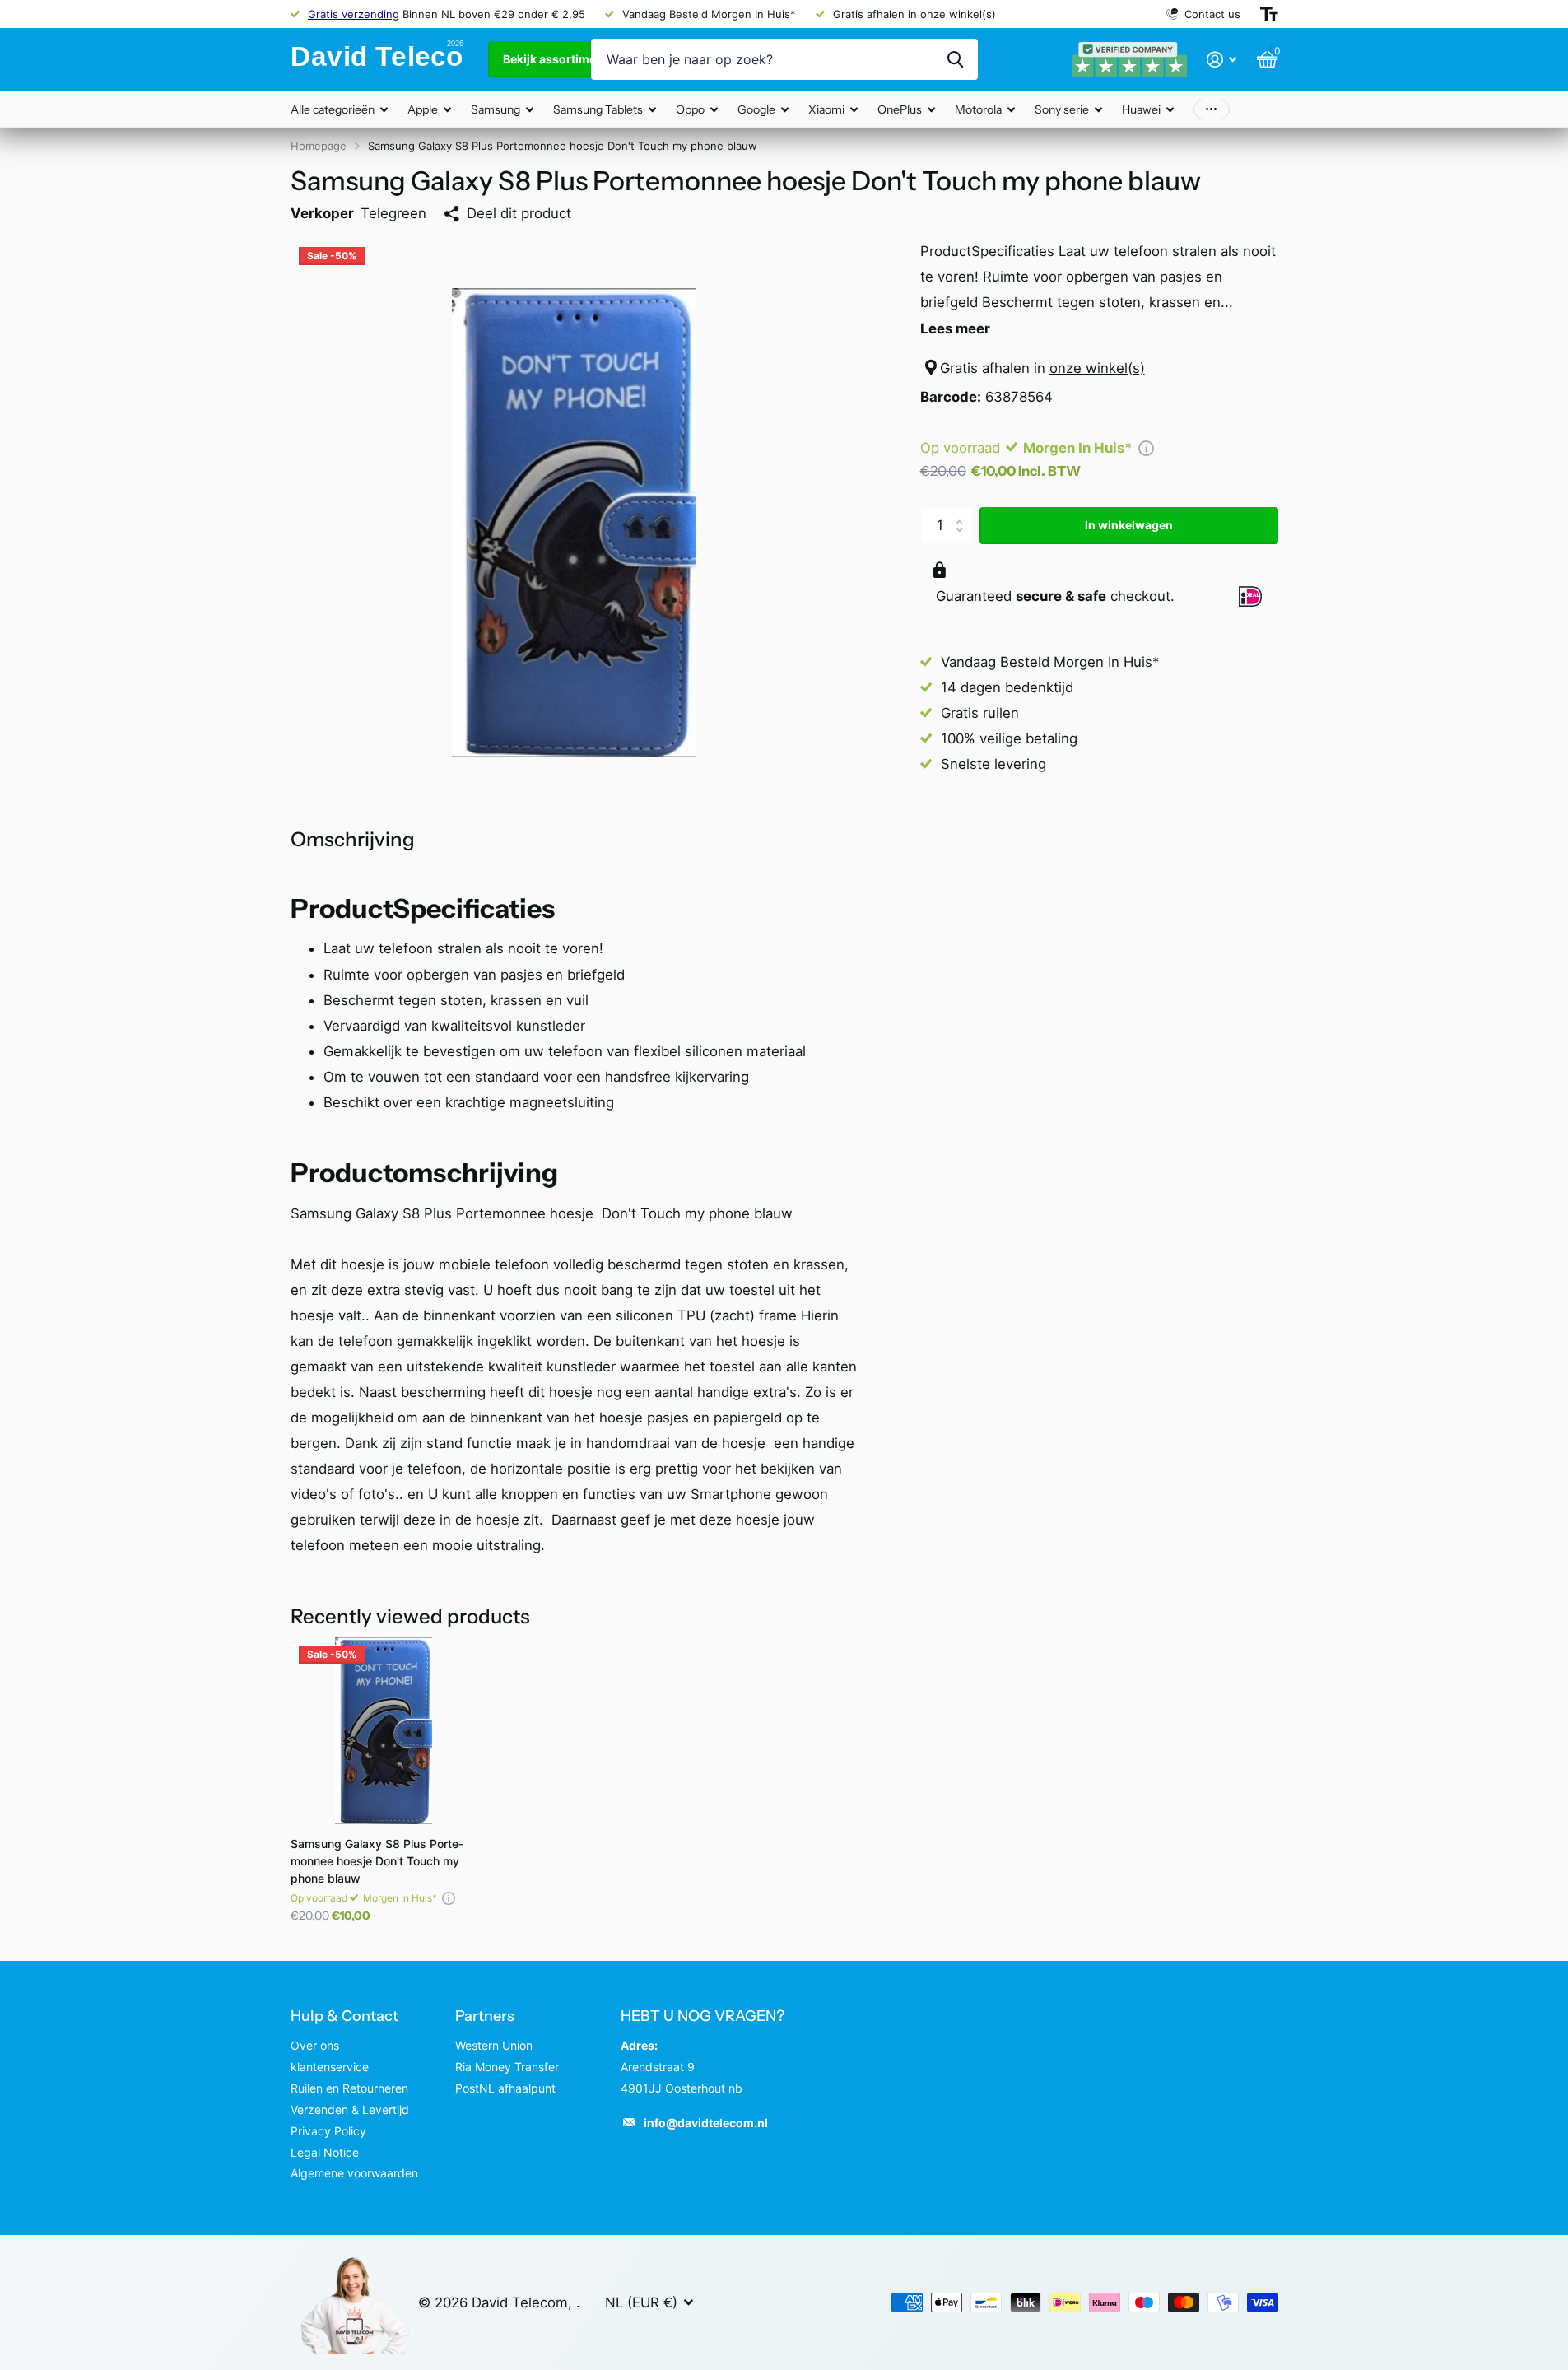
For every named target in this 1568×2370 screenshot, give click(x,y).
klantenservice (330, 2067)
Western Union (494, 2045)
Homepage (319, 146)
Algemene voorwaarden (354, 2173)
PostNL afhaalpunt (505, 2088)
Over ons (315, 2045)
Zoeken (955, 59)
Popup (1146, 448)
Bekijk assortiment (556, 59)
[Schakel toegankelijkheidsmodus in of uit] (1269, 14)
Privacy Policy (328, 2131)
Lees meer (955, 328)
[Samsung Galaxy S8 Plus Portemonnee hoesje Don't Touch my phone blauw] (384, 1731)
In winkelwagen (1129, 525)
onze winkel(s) (1097, 368)
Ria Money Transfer (507, 2067)
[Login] (1222, 60)
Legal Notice (325, 2152)
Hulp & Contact (344, 2016)
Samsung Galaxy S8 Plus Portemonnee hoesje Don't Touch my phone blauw (377, 1861)
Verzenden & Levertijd (350, 2109)
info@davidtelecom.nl (706, 2123)
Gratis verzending (354, 14)
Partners (485, 2016)
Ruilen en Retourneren (349, 2088)
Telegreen (393, 213)
